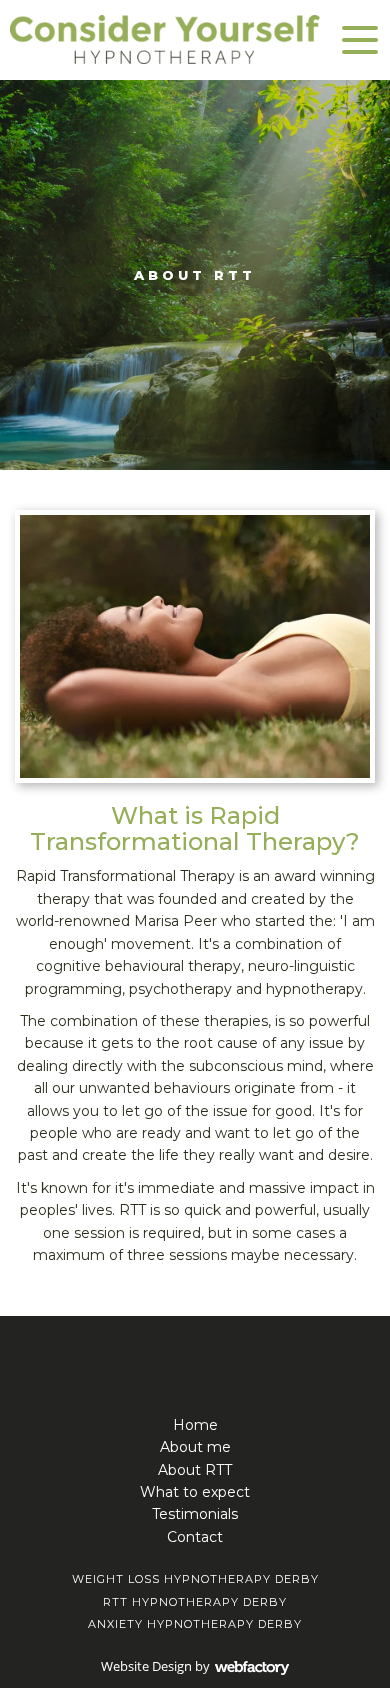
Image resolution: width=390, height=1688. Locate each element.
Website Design (146, 1666)
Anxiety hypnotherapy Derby (195, 1624)
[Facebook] (195, 1351)
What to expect (195, 1492)
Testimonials (195, 1514)
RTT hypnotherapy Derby (195, 1602)
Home (195, 1425)
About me (195, 1447)
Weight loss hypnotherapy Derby (195, 1579)
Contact (195, 1537)
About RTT (195, 1470)
